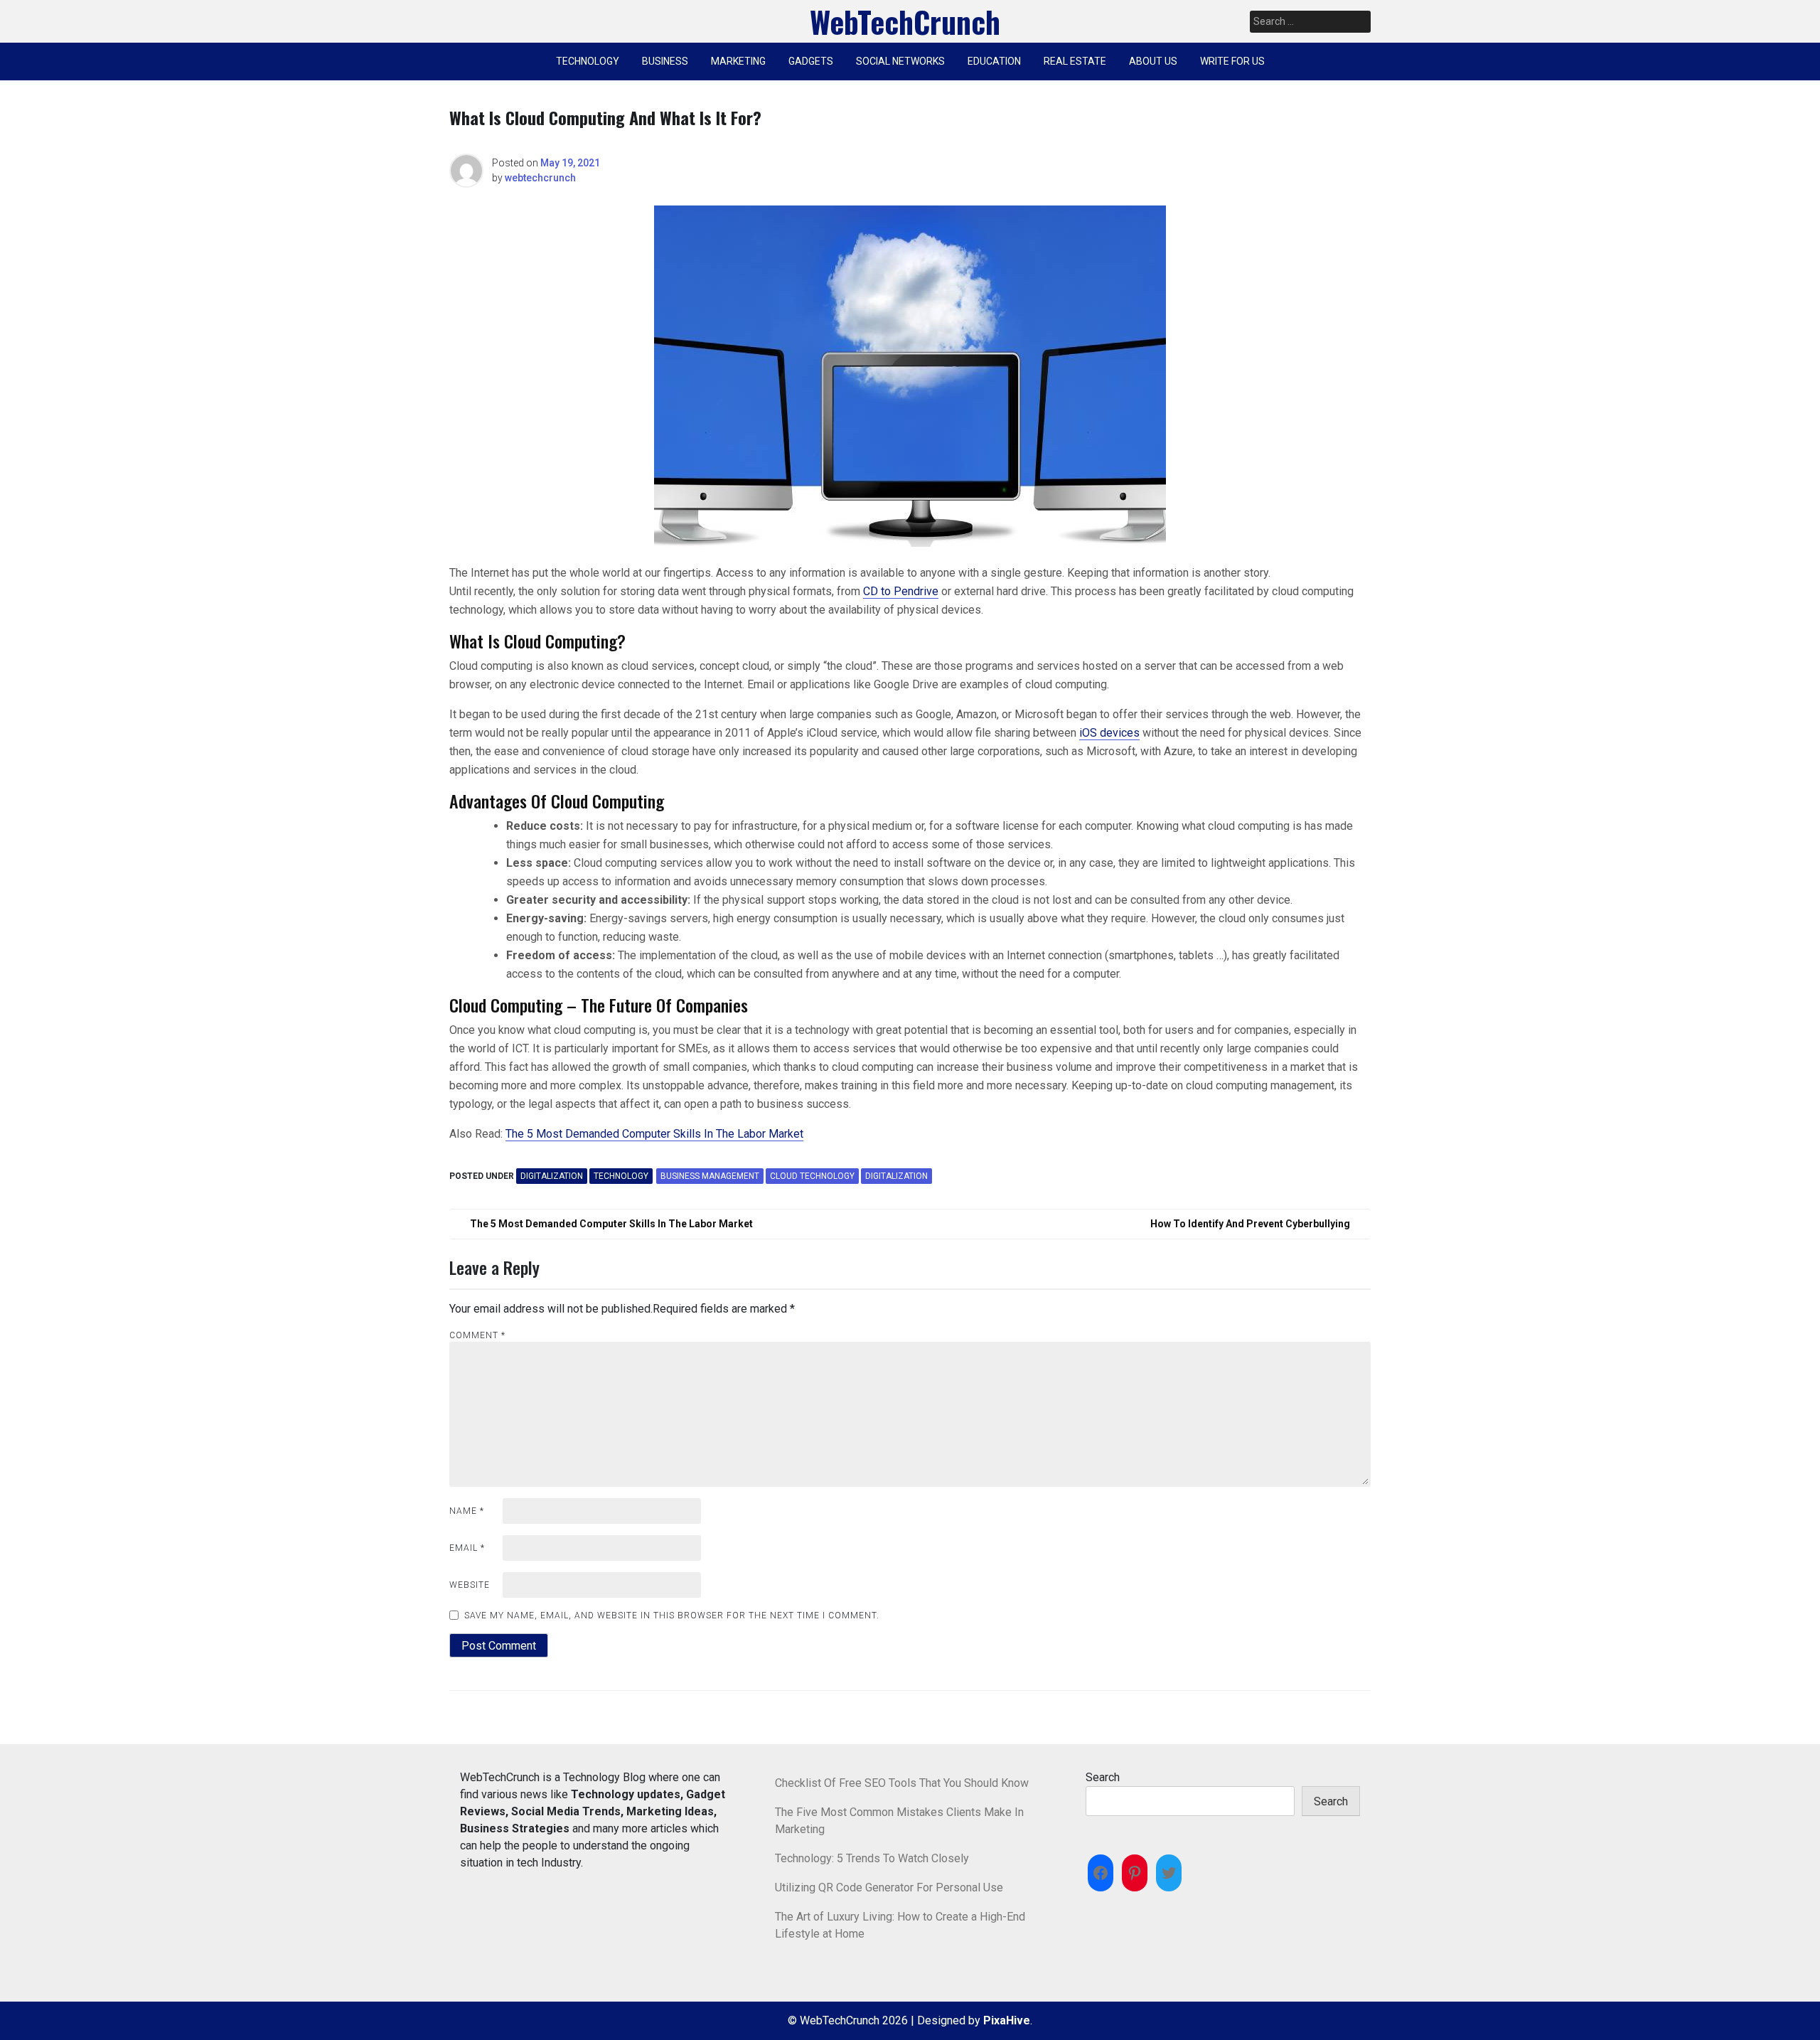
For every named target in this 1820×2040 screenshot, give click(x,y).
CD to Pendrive (901, 591)
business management (710, 1176)
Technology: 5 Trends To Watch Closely (872, 1858)
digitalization (896, 1176)
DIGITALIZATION (552, 1176)
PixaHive (1007, 2020)
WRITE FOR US (1232, 61)
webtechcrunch (540, 178)
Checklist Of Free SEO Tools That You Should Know (902, 1783)
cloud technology (812, 1176)
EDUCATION (994, 61)
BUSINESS (665, 61)
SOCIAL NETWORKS (900, 61)
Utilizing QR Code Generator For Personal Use (889, 1887)
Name (467, 1511)
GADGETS (811, 61)
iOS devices (1109, 733)
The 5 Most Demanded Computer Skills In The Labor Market (654, 1134)
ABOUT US (1153, 61)
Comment (477, 1335)
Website (470, 1585)
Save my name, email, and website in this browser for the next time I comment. (672, 1616)
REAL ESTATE (1075, 61)
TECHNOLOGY (588, 61)
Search (1103, 1777)
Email (467, 1548)
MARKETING (738, 61)
